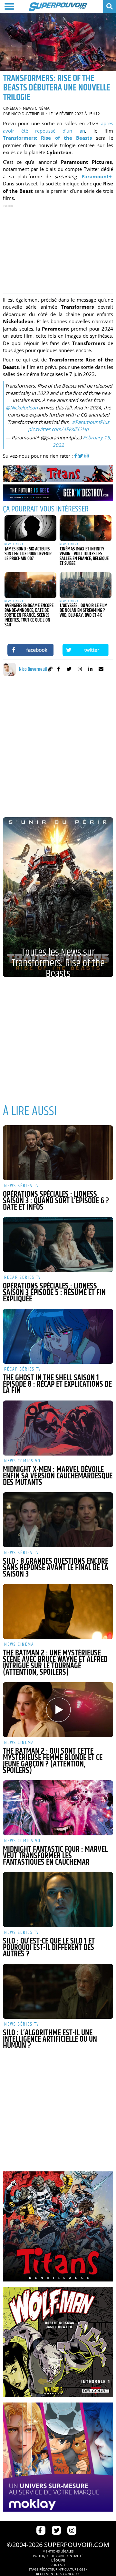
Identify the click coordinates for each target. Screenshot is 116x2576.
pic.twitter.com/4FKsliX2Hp (58, 429)
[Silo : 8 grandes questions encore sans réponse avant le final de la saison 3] (58, 1520)
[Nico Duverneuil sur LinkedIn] (90, 670)
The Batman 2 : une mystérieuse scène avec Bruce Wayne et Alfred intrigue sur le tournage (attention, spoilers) (55, 1663)
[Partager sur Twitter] (86, 650)
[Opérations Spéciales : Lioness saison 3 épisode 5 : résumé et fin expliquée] (58, 1245)
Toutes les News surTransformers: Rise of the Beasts (58, 961)
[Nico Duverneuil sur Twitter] (69, 670)
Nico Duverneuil (28, 114)
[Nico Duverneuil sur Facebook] (58, 670)
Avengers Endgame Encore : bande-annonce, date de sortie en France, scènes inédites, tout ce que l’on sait (30, 615)
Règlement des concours (58, 2574)
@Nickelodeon (22, 407)
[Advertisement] (58, 249)
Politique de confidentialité (58, 2556)
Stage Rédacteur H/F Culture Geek (58, 2569)
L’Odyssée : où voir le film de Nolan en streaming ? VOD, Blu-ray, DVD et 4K (84, 610)
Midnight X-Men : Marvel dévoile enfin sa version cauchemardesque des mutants (58, 1476)
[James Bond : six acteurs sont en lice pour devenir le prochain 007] (30, 528)
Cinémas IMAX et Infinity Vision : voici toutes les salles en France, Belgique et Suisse (84, 556)
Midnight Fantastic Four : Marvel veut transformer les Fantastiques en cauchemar (55, 1856)
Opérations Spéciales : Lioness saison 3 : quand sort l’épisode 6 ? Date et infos (56, 1201)
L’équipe (58, 2560)
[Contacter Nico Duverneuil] (101, 670)
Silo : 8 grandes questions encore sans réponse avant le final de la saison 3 (56, 1568)
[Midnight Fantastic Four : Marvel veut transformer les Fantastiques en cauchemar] (58, 1808)
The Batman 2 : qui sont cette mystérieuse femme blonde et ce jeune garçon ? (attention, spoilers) (53, 1761)
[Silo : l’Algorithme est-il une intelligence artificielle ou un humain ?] (58, 1991)
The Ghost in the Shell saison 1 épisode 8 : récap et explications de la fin (57, 1384)
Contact (58, 2565)
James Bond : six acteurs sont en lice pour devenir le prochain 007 (28, 554)
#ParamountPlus (91, 422)
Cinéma (11, 108)
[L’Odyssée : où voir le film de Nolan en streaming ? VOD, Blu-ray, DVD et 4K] (86, 585)
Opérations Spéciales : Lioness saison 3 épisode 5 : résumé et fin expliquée (54, 1293)
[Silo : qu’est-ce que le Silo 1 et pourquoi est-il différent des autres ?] (58, 1900)
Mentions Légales (58, 2551)
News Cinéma (36, 108)
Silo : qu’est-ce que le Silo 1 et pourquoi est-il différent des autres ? (49, 1948)
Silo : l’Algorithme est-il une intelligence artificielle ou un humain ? (50, 2039)
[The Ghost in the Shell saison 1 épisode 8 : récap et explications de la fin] (58, 1336)
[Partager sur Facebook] (30, 650)
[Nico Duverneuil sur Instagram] (80, 670)
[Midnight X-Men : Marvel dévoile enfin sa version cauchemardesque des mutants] (58, 1428)
